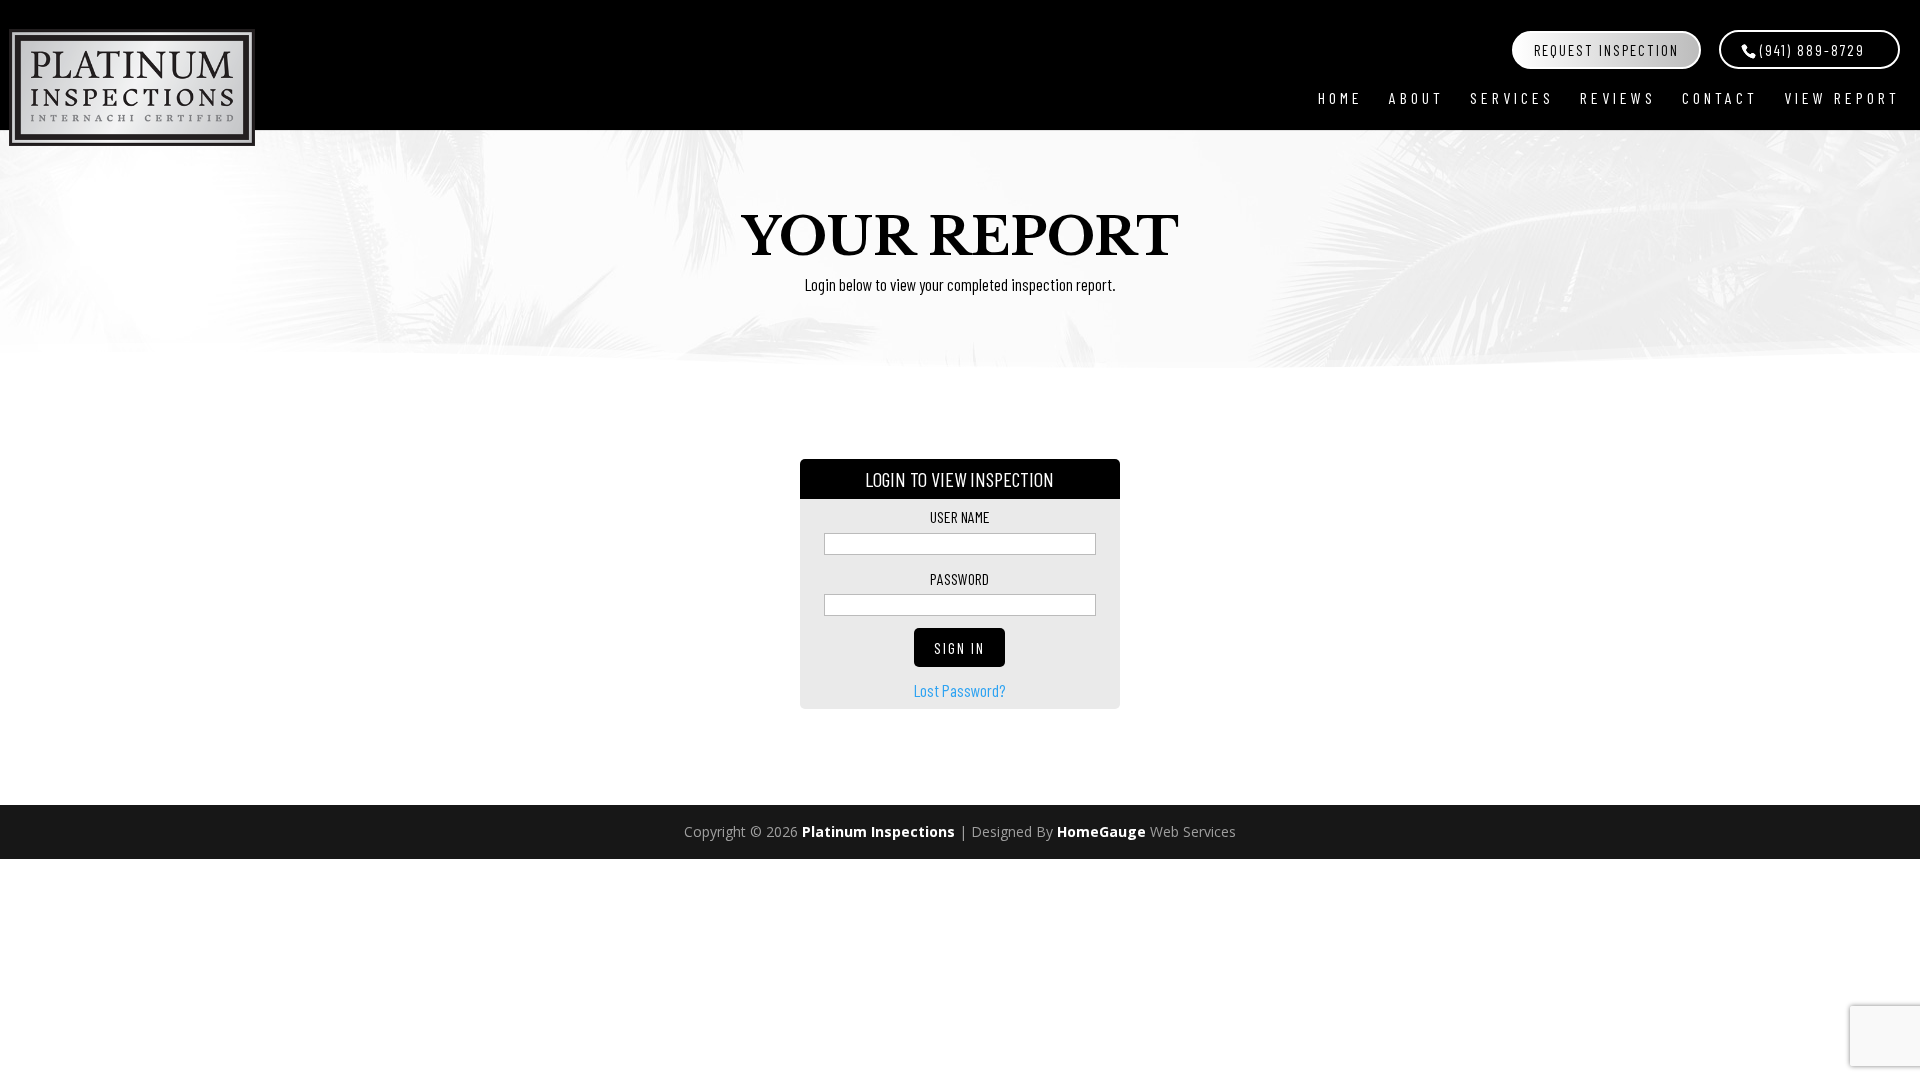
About (1416, 98)
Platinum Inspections (878, 831)
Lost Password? (960, 690)
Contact (1720, 98)
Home (1340, 98)
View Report (1842, 98)
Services (1512, 98)
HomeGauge (1101, 831)
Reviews (1618, 98)
